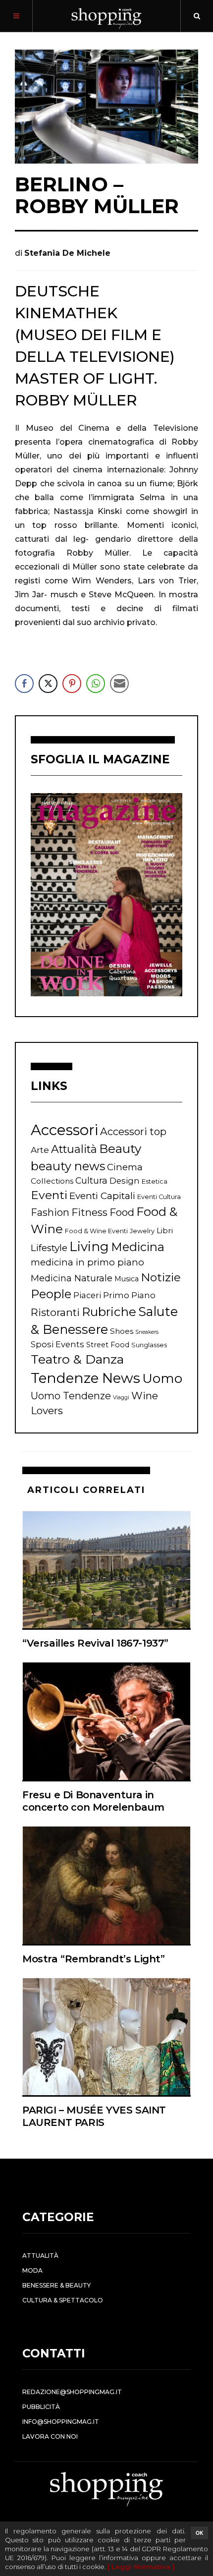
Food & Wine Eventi (96, 1231)
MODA (32, 2270)
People (51, 1294)
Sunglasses (149, 1345)
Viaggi (121, 1398)
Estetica (155, 1181)
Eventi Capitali (102, 1196)
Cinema (125, 1167)
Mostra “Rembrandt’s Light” (94, 1959)
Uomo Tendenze (71, 1396)
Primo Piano (129, 1295)
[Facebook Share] (24, 684)
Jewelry (142, 1231)
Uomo (162, 1378)
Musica (127, 1279)
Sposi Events (57, 1344)
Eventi (49, 1195)
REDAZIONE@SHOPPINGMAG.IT (72, 2392)
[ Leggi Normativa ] (141, 2567)
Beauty (120, 1149)
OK (199, 2533)
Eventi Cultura (159, 1197)
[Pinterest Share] (72, 684)
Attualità (74, 1149)
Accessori (64, 1130)
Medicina (138, 1247)
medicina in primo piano (87, 1262)
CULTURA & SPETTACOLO (63, 2300)
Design (125, 1181)
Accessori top (133, 1131)
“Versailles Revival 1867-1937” (95, 1643)
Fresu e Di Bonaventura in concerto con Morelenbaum (93, 1801)
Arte (40, 1150)
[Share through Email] (119, 684)
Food (122, 1212)
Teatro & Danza (77, 1359)
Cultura (91, 1180)
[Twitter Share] (48, 684)
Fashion (50, 1212)
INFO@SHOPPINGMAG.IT (61, 2422)
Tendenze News (85, 1378)
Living (89, 1247)
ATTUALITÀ (40, 2256)
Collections (52, 1181)
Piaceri (87, 1295)
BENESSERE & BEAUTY (56, 2285)
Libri (165, 1231)
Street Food (108, 1345)
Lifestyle (49, 1248)
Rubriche (109, 1312)
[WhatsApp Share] (96, 684)
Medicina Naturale (72, 1278)
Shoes (122, 1331)
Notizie (161, 1277)
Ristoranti (55, 1312)
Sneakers (147, 1332)
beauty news (68, 1166)
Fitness (89, 1212)
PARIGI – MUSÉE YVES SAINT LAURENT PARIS (94, 2116)
